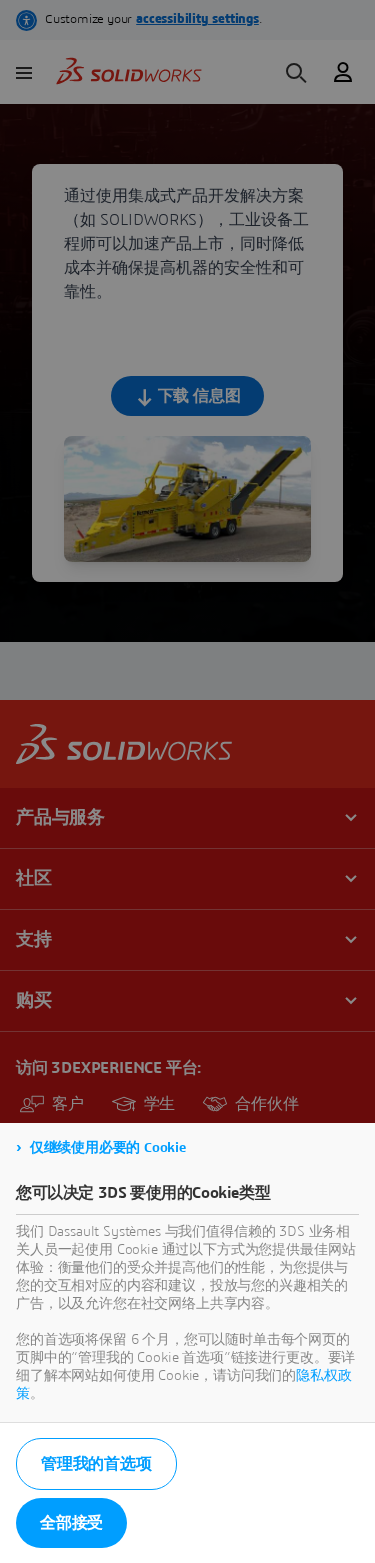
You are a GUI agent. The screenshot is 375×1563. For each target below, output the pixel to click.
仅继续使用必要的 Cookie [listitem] (108, 1148)
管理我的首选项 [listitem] (96, 1464)
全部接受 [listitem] (71, 1523)
